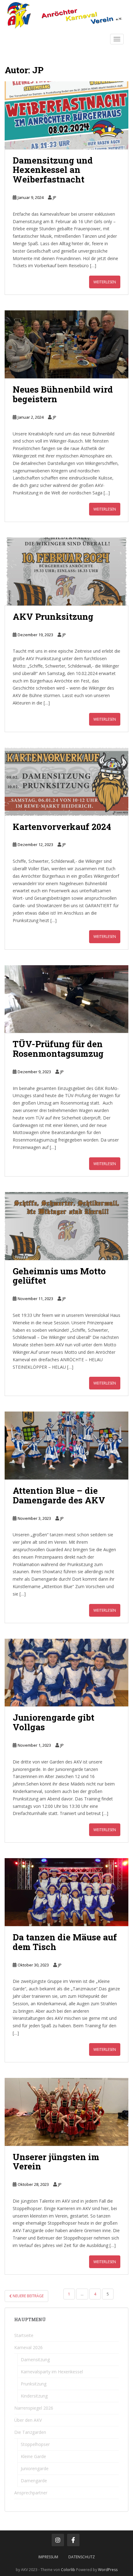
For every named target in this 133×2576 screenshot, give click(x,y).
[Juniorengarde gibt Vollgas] (66, 1673)
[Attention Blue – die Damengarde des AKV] (66, 1446)
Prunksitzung (34, 2384)
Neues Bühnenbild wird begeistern (63, 394)
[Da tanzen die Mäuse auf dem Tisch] (66, 1892)
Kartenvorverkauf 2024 (62, 827)
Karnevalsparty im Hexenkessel (52, 2372)
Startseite (24, 2335)
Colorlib (68, 2570)
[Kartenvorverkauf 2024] (66, 782)
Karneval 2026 (28, 2347)
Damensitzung (35, 2360)
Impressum (48, 2557)
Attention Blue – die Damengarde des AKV (59, 1495)
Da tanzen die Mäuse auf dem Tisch (65, 1942)
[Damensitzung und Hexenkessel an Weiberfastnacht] (66, 115)
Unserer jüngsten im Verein (56, 2162)
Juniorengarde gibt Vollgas (54, 1722)
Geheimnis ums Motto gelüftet (59, 1276)
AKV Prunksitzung (53, 617)
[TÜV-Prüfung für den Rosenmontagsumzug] (66, 999)
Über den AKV (28, 2420)
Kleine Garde (33, 2456)
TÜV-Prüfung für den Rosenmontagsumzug (58, 1049)
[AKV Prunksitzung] (66, 572)
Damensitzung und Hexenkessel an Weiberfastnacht (53, 170)
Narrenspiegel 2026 (34, 2408)
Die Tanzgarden (30, 2432)
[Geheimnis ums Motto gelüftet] (66, 1226)
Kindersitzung (34, 2396)
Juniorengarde (35, 2468)
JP (55, 197)
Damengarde (34, 2481)
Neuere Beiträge (28, 2296)
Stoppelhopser (35, 2444)
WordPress (108, 2570)
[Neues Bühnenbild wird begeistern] (66, 344)
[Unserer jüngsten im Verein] (66, 2112)
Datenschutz (82, 2557)
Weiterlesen (105, 282)
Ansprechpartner (31, 2493)
